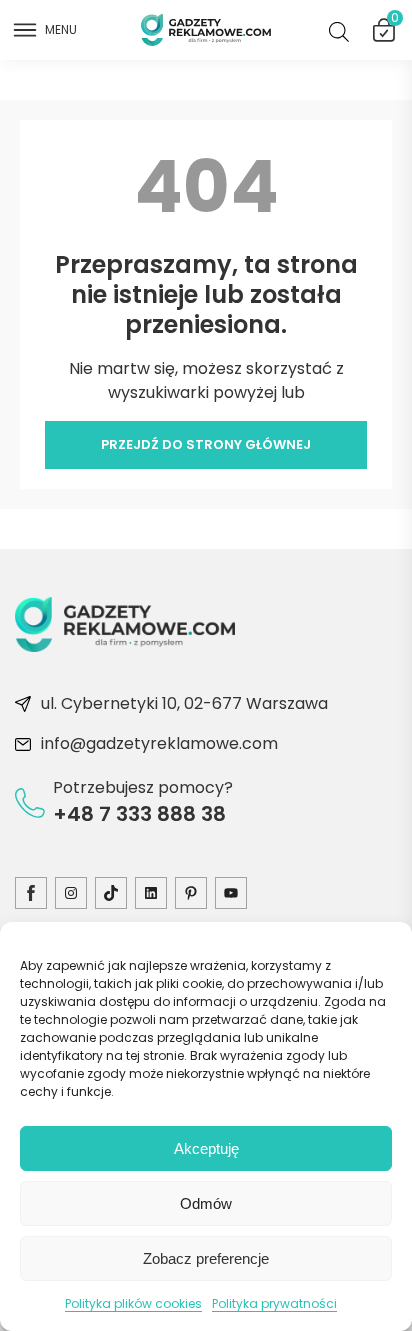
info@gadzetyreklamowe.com (159, 743)
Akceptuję (206, 1148)
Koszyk (394, 22)
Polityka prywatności (274, 1303)
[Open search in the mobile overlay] (343, 30)
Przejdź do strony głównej (206, 444)
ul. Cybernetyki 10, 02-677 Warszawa (184, 703)
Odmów (206, 1203)
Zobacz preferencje (206, 1258)
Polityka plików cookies (133, 1303)
